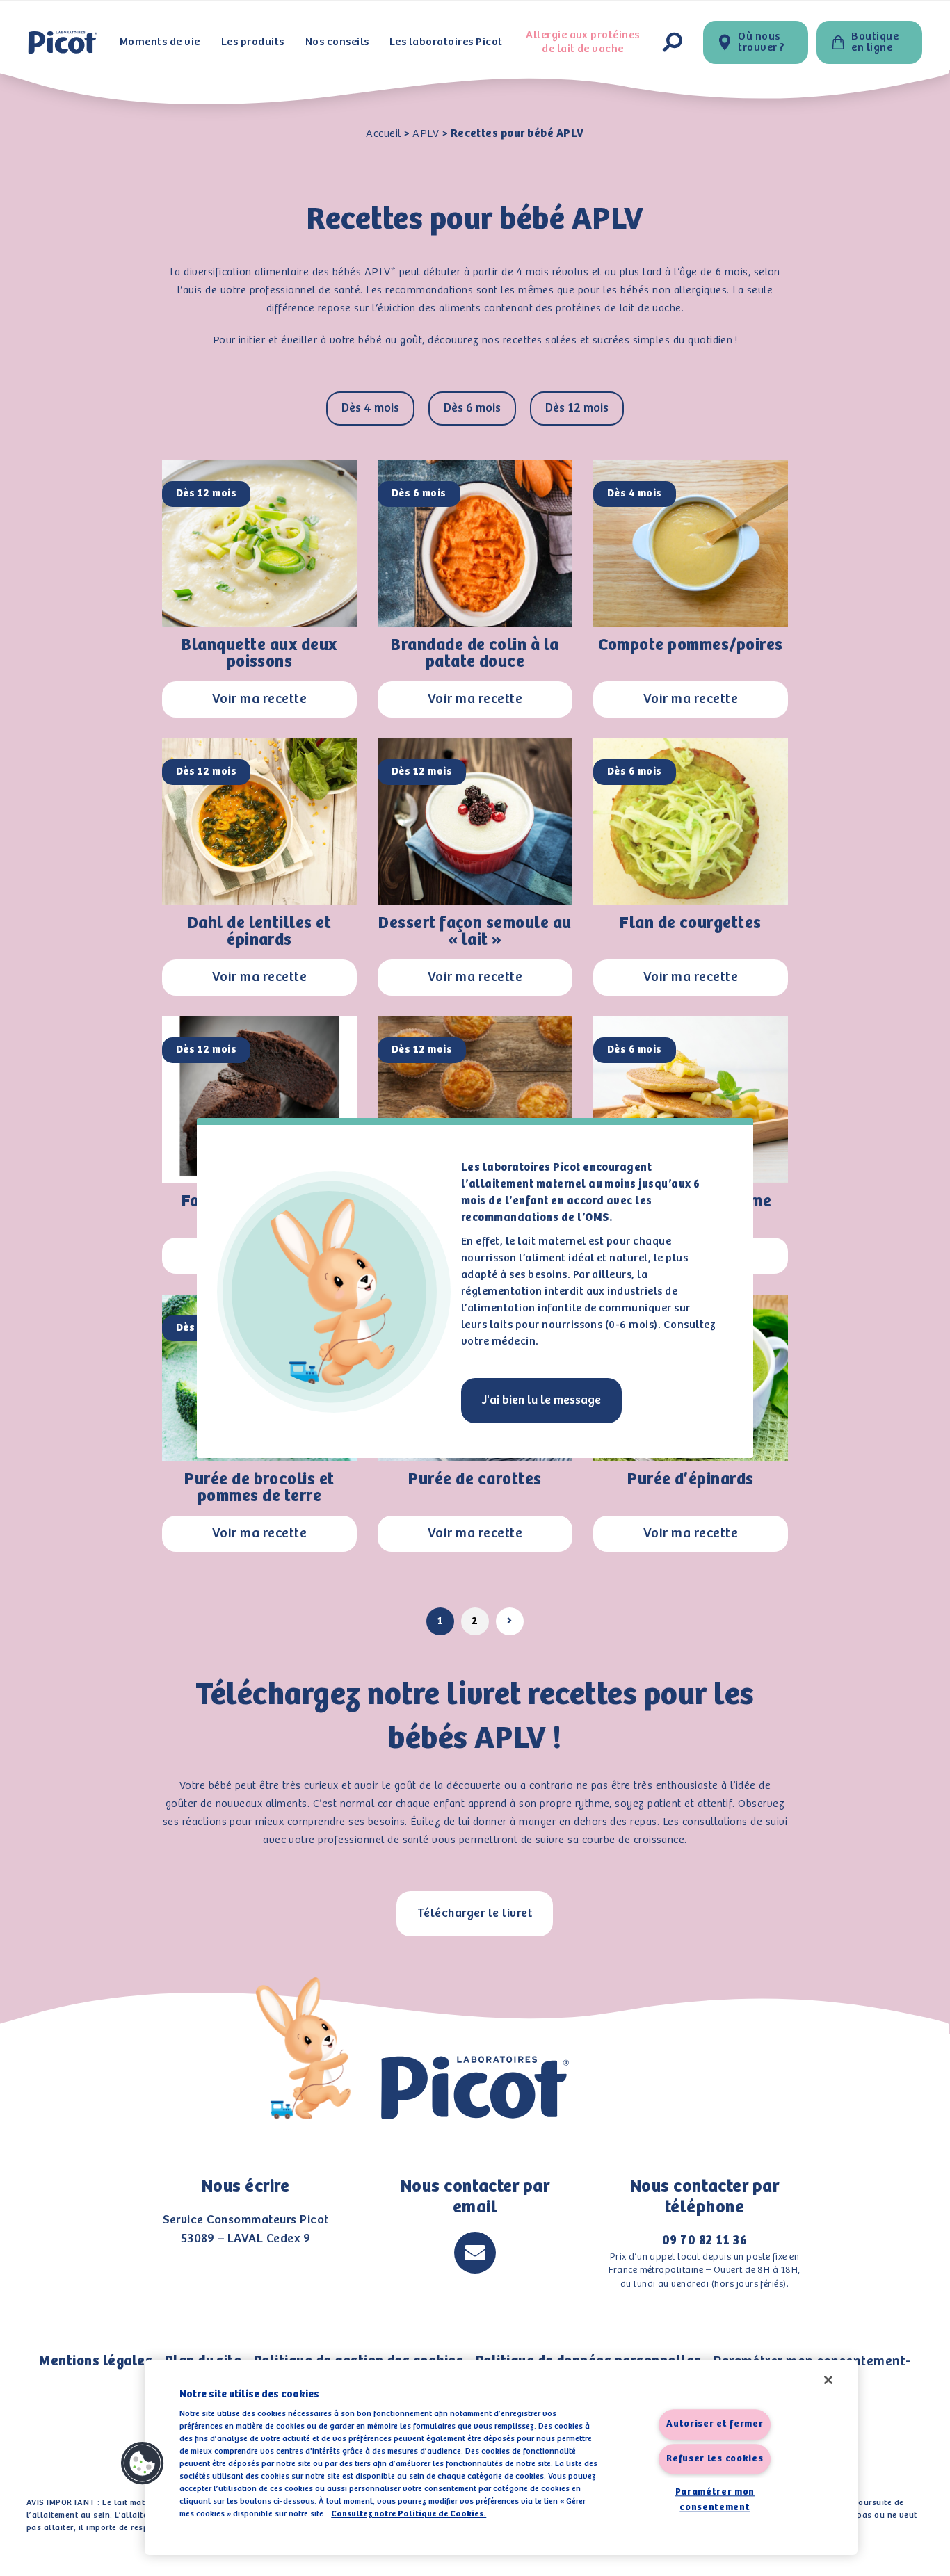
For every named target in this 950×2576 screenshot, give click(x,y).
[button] (143, 2463)
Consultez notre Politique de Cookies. (409, 2514)
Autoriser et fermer (715, 2425)
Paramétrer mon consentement (715, 2501)
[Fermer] (828, 2380)
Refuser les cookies (715, 2459)
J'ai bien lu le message (541, 1400)
